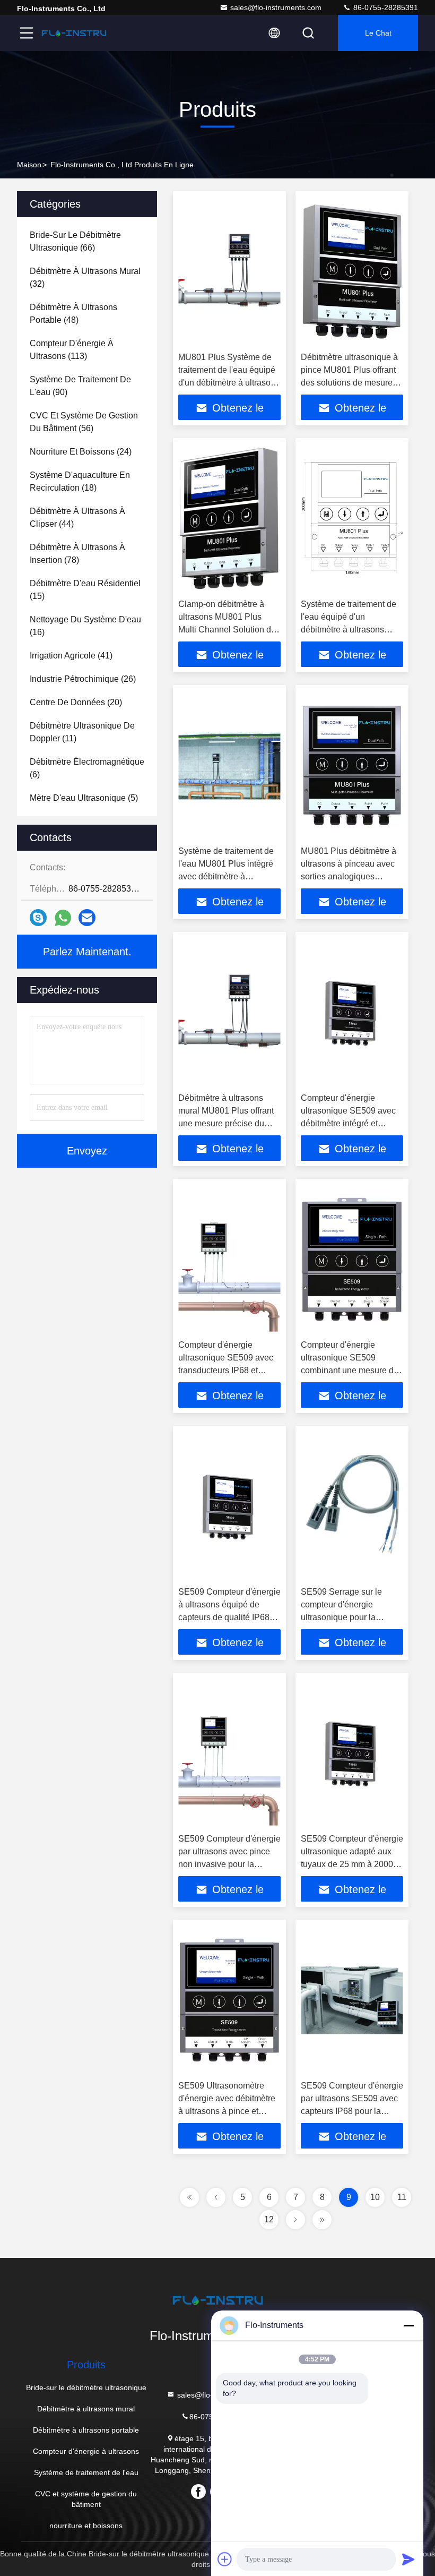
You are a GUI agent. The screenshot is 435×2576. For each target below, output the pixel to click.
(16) (85, 626)
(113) (72, 350)
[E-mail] (87, 918)
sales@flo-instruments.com (276, 7)
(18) (80, 481)
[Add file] (225, 2559)
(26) (83, 679)
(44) (77, 517)
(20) (76, 702)
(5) (84, 798)
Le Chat (378, 33)
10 (375, 2197)
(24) (81, 452)
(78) (77, 554)
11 (402, 2197)
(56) (84, 422)
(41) (71, 656)
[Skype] (38, 918)
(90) (80, 386)
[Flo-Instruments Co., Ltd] (74, 33)
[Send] (408, 2559)
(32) (85, 277)
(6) (87, 768)
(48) (73, 314)
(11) (82, 732)
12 (269, 2219)
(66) (75, 241)
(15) (85, 590)
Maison (29, 165)
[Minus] (408, 2325)
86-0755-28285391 (385, 7)
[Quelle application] (63, 918)
